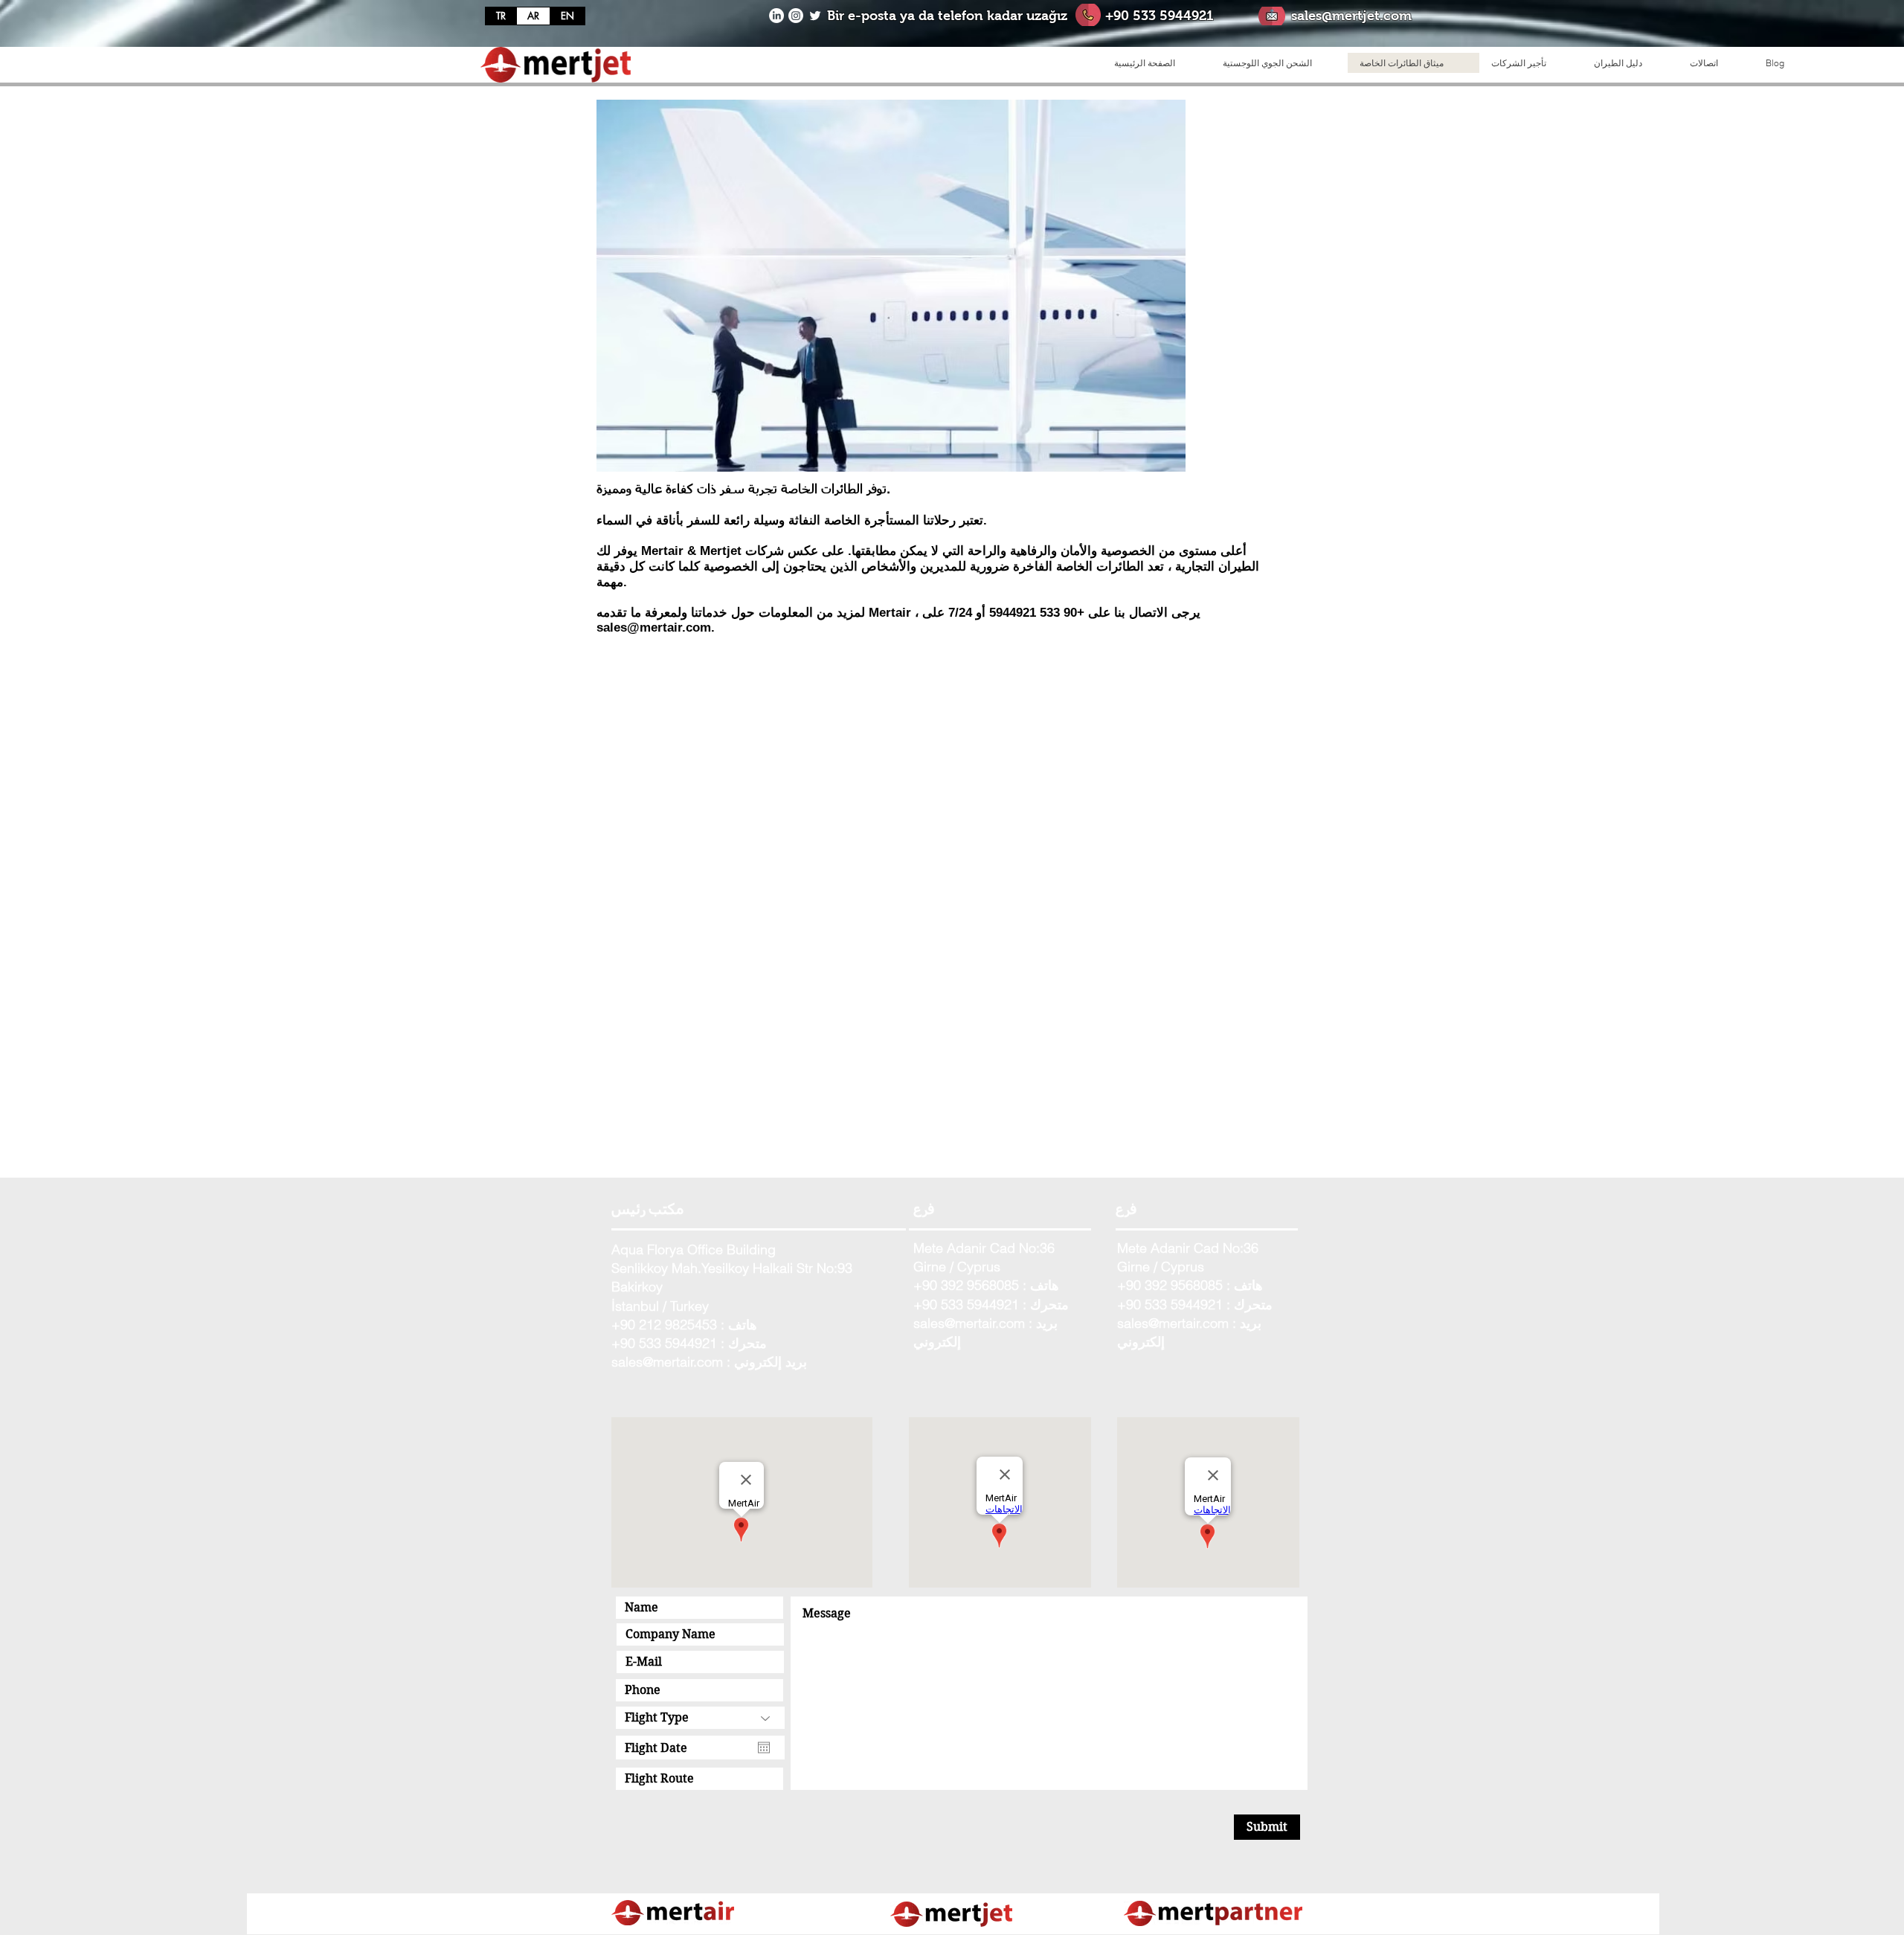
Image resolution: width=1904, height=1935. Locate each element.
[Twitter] (815, 16)
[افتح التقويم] (764, 1748)
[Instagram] (796, 16)
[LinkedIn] (776, 16)
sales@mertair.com (654, 628)
